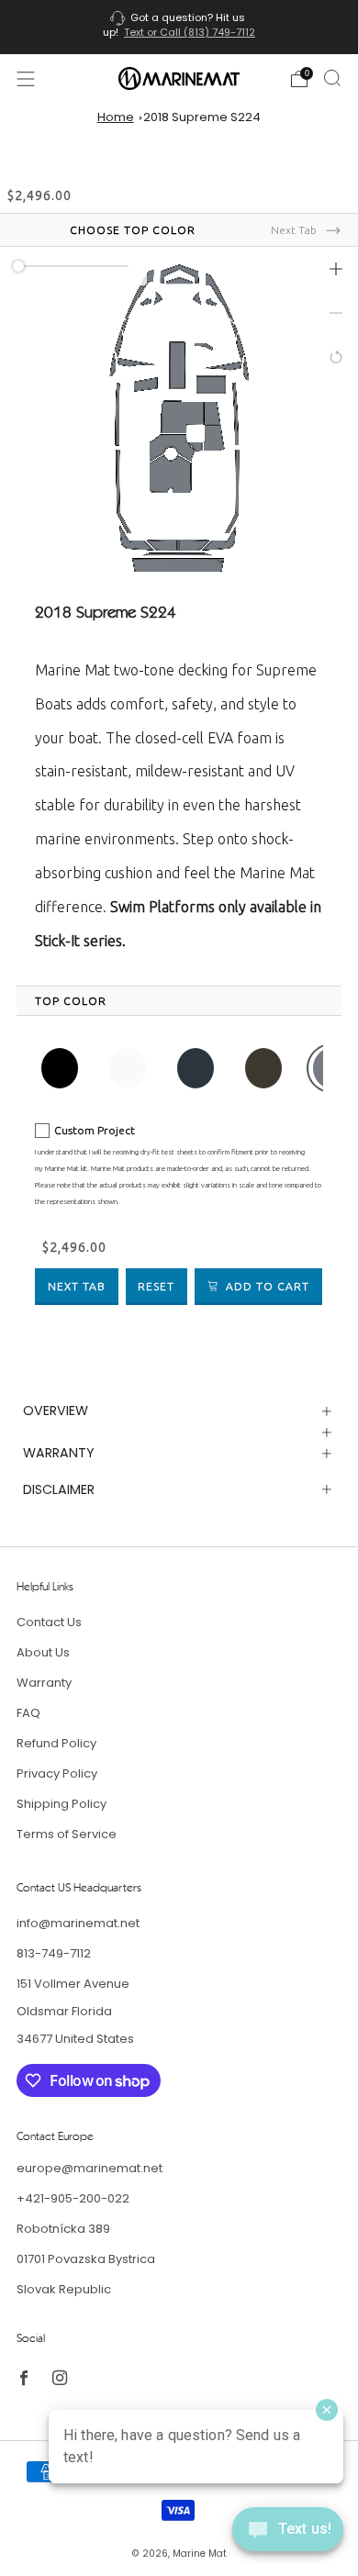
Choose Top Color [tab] (133, 230)
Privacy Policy (57, 1773)
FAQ (28, 1713)
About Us (43, 1652)
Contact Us (49, 1622)
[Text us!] (288, 2536)
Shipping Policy (62, 1804)
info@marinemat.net (78, 1923)
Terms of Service (67, 1834)
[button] (336, 269)
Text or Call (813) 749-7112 (190, 32)
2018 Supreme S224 (202, 117)
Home (116, 117)
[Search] (332, 78)
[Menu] (26, 79)
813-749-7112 (54, 1953)
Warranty (44, 1683)
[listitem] (179, 27)
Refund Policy (56, 1743)
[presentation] (71, 1001)
